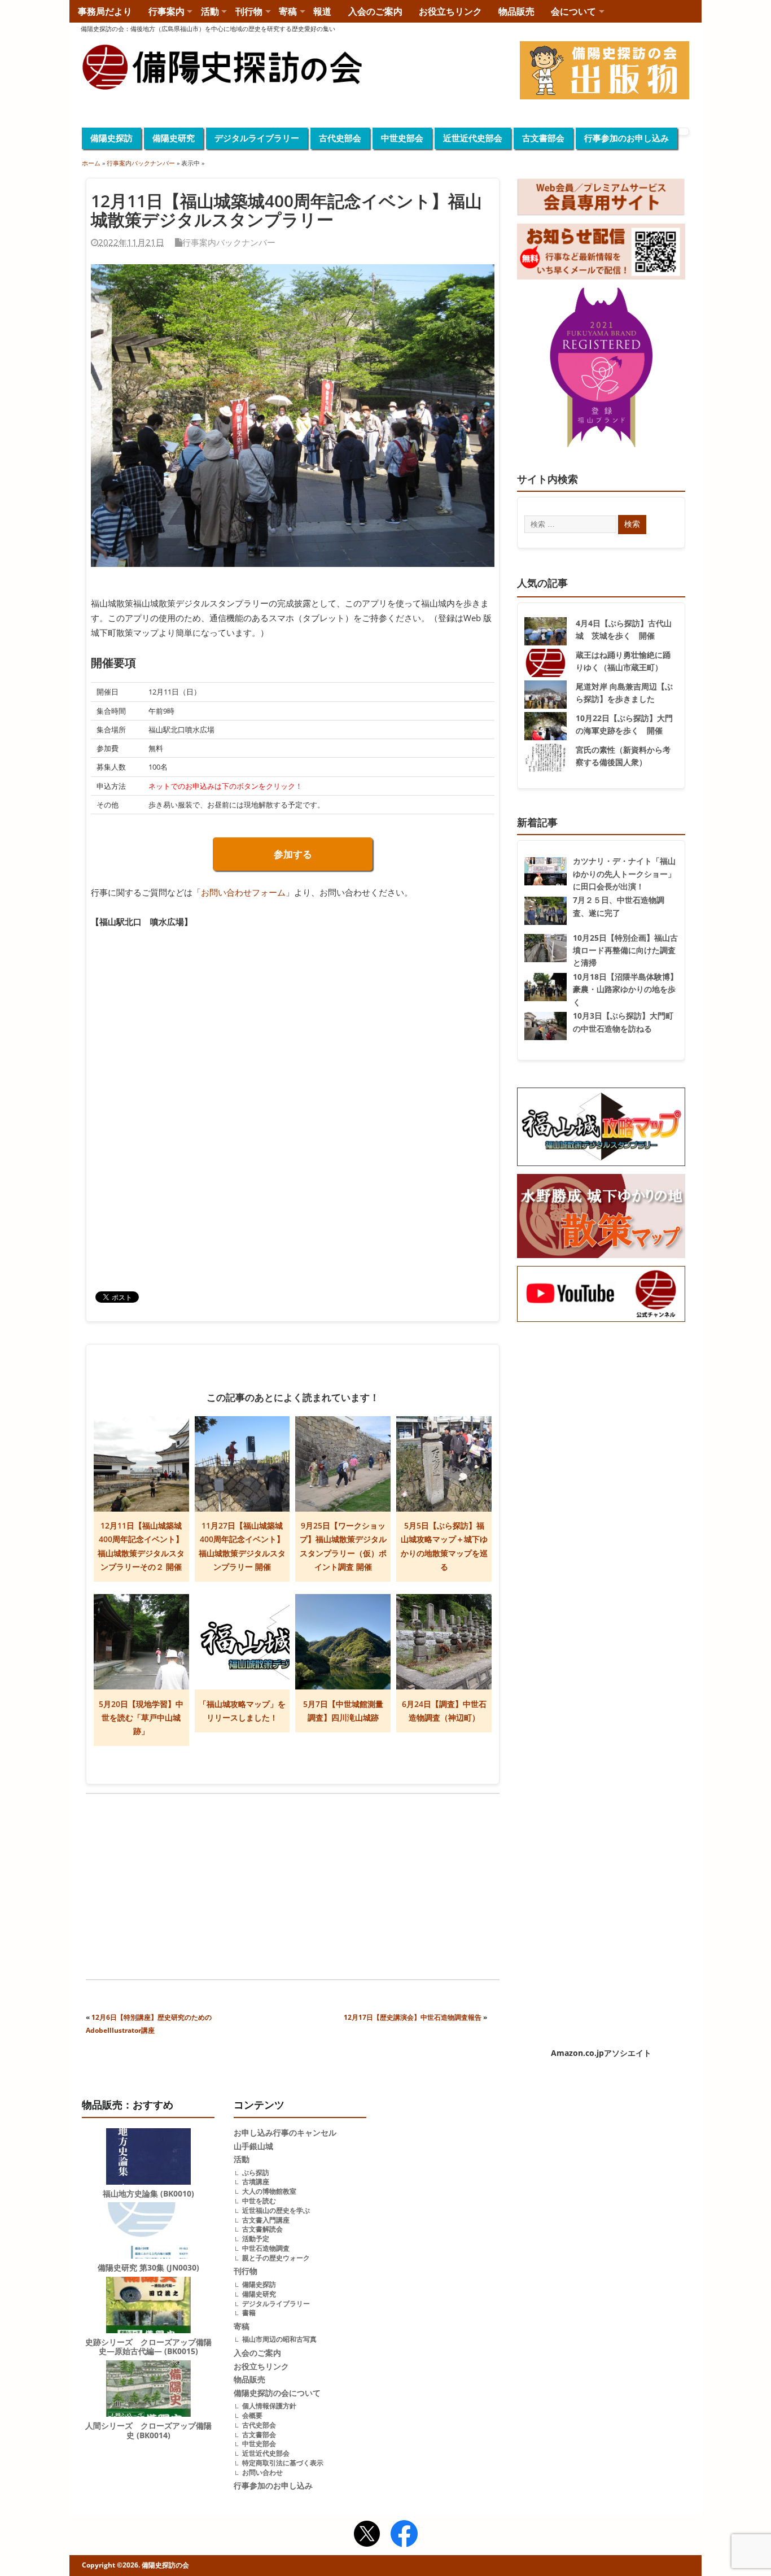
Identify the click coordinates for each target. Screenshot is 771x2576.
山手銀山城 (253, 2146)
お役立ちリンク (450, 11)
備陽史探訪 (111, 138)
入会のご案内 (375, 11)
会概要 (252, 2415)
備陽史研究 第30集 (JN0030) (148, 2268)
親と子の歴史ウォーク (276, 2258)
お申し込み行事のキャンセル (285, 2133)
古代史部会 (340, 138)
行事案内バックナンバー (229, 242)
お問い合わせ (262, 2472)
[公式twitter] (367, 2535)
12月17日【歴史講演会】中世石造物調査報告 (413, 2017)
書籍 (249, 2313)
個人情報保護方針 (269, 2406)
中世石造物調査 (266, 2248)
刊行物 (249, 11)
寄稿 (288, 11)
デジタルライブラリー (257, 138)
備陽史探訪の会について (277, 2393)
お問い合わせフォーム (243, 892)
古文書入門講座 (266, 2220)
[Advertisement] (189, 1888)
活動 (210, 11)
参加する (293, 854)
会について (573, 11)
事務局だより (105, 11)
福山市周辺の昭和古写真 (279, 2339)
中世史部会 (402, 138)
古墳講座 (256, 2182)
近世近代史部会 (473, 138)
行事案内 (167, 11)
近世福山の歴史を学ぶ (276, 2210)
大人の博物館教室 (269, 2191)
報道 (322, 11)
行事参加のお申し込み (627, 138)
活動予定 (256, 2239)
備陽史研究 (174, 138)
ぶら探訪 (256, 2173)
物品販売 (516, 11)
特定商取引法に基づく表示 (283, 2463)
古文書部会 (543, 138)
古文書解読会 (262, 2229)
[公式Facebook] (404, 2535)
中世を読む (259, 2201)
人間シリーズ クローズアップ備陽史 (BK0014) (148, 2431)
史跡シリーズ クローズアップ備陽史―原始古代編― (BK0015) (148, 2347)
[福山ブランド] (601, 370)
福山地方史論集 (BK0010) (148, 2194)
